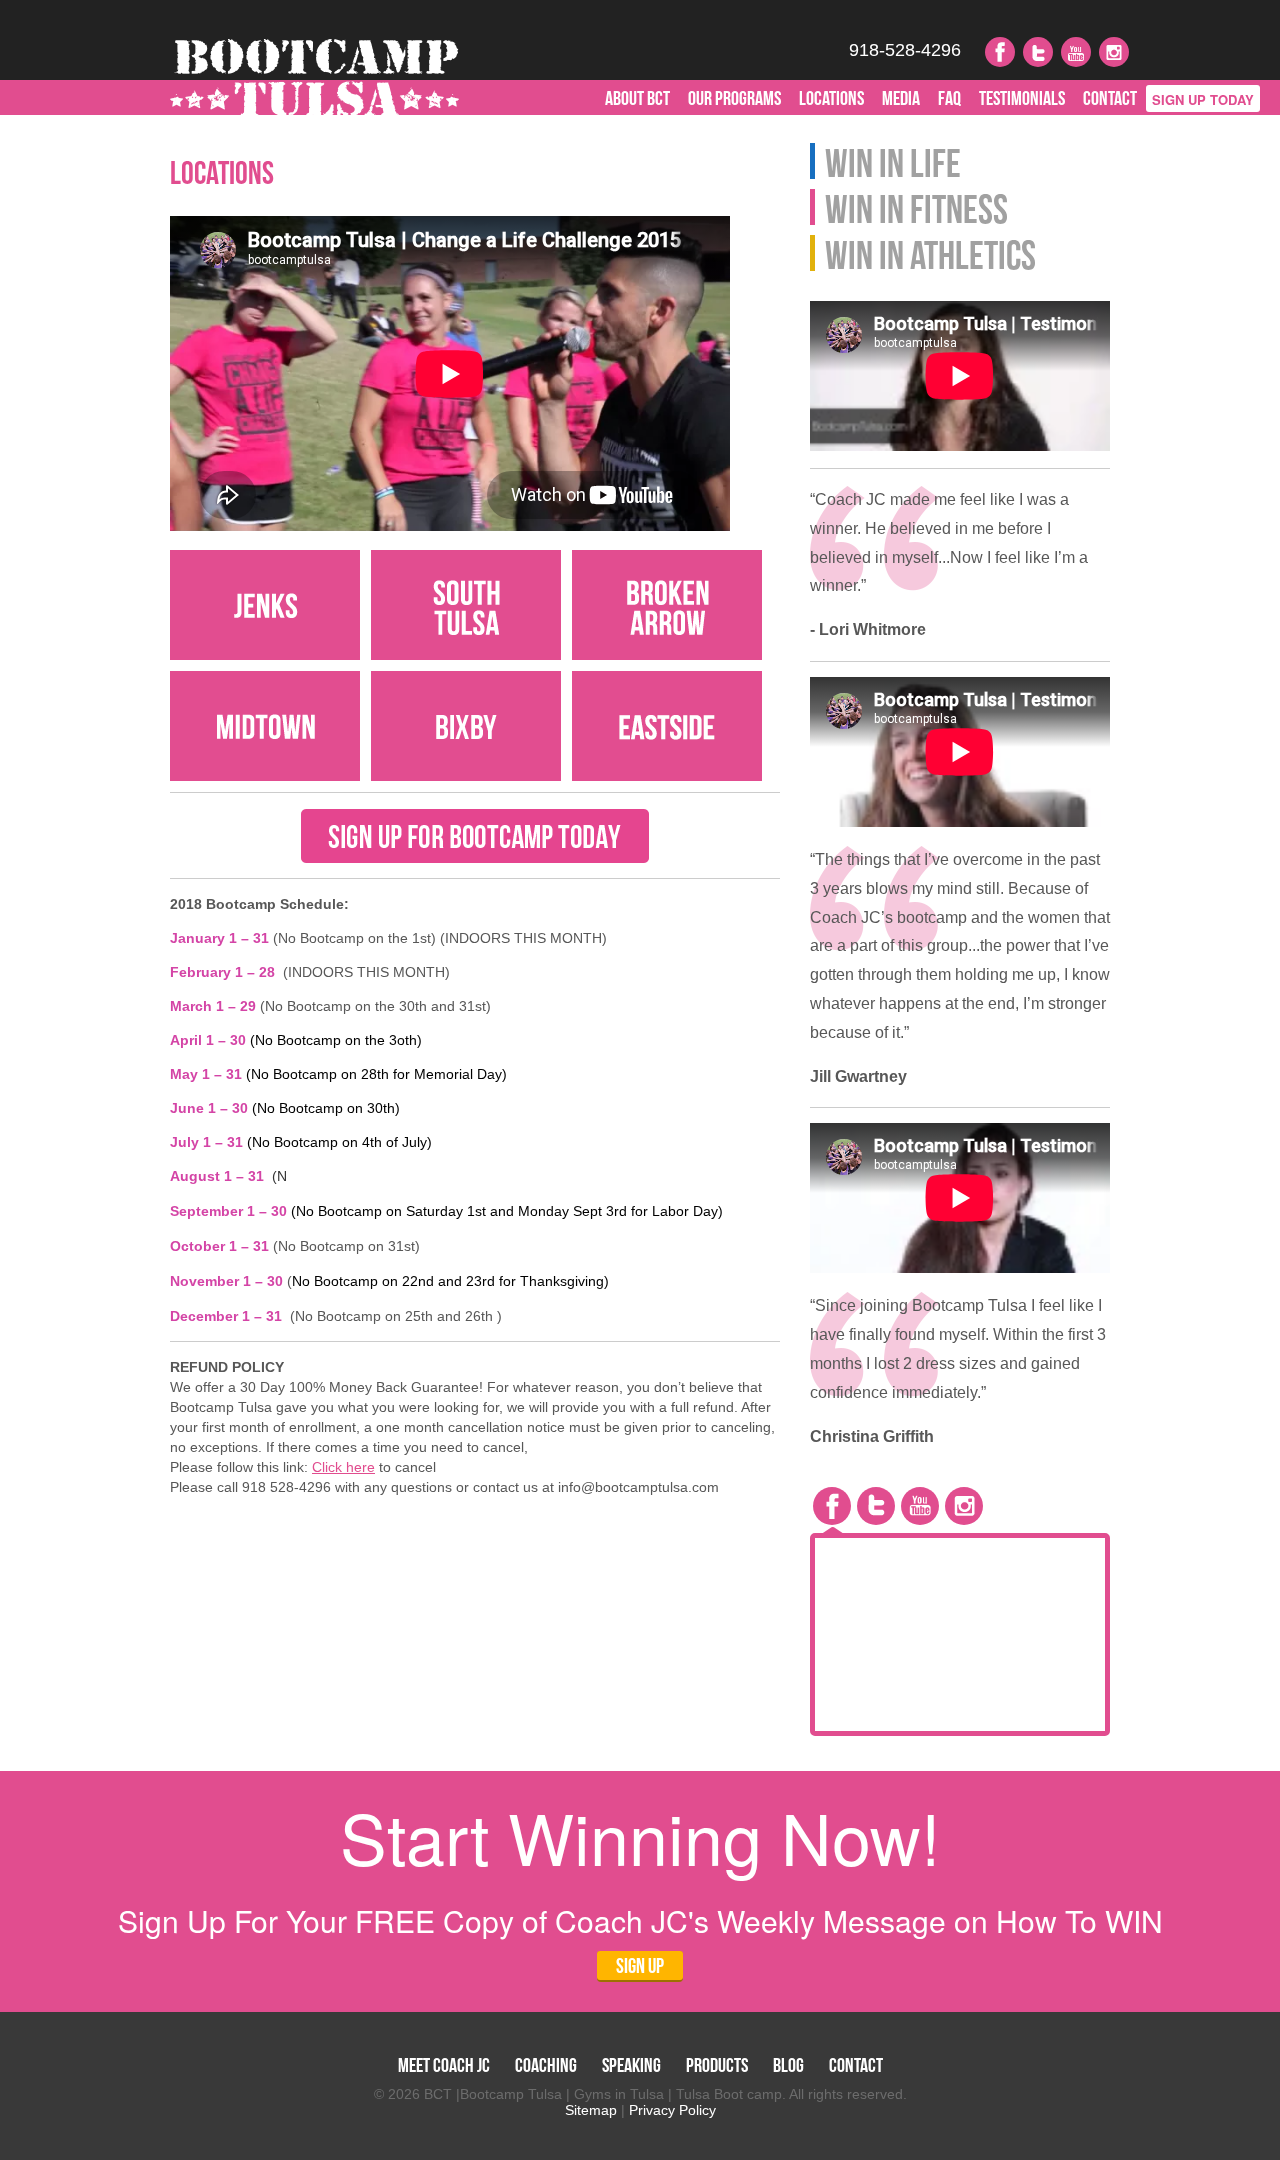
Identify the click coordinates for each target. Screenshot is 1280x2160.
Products (717, 2065)
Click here (343, 1467)
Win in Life (893, 161)
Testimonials (1022, 98)
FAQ (949, 98)
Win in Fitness (916, 207)
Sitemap (591, 2110)
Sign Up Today (1203, 99)
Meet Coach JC (444, 2065)
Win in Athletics (930, 253)
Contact (1110, 98)
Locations (831, 98)
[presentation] (832, 1506)
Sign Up (640, 1965)
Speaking (631, 2065)
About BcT (637, 98)
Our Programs (734, 98)
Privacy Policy (672, 2110)
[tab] (832, 1506)
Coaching (546, 2065)
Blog (788, 2065)
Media (901, 98)
